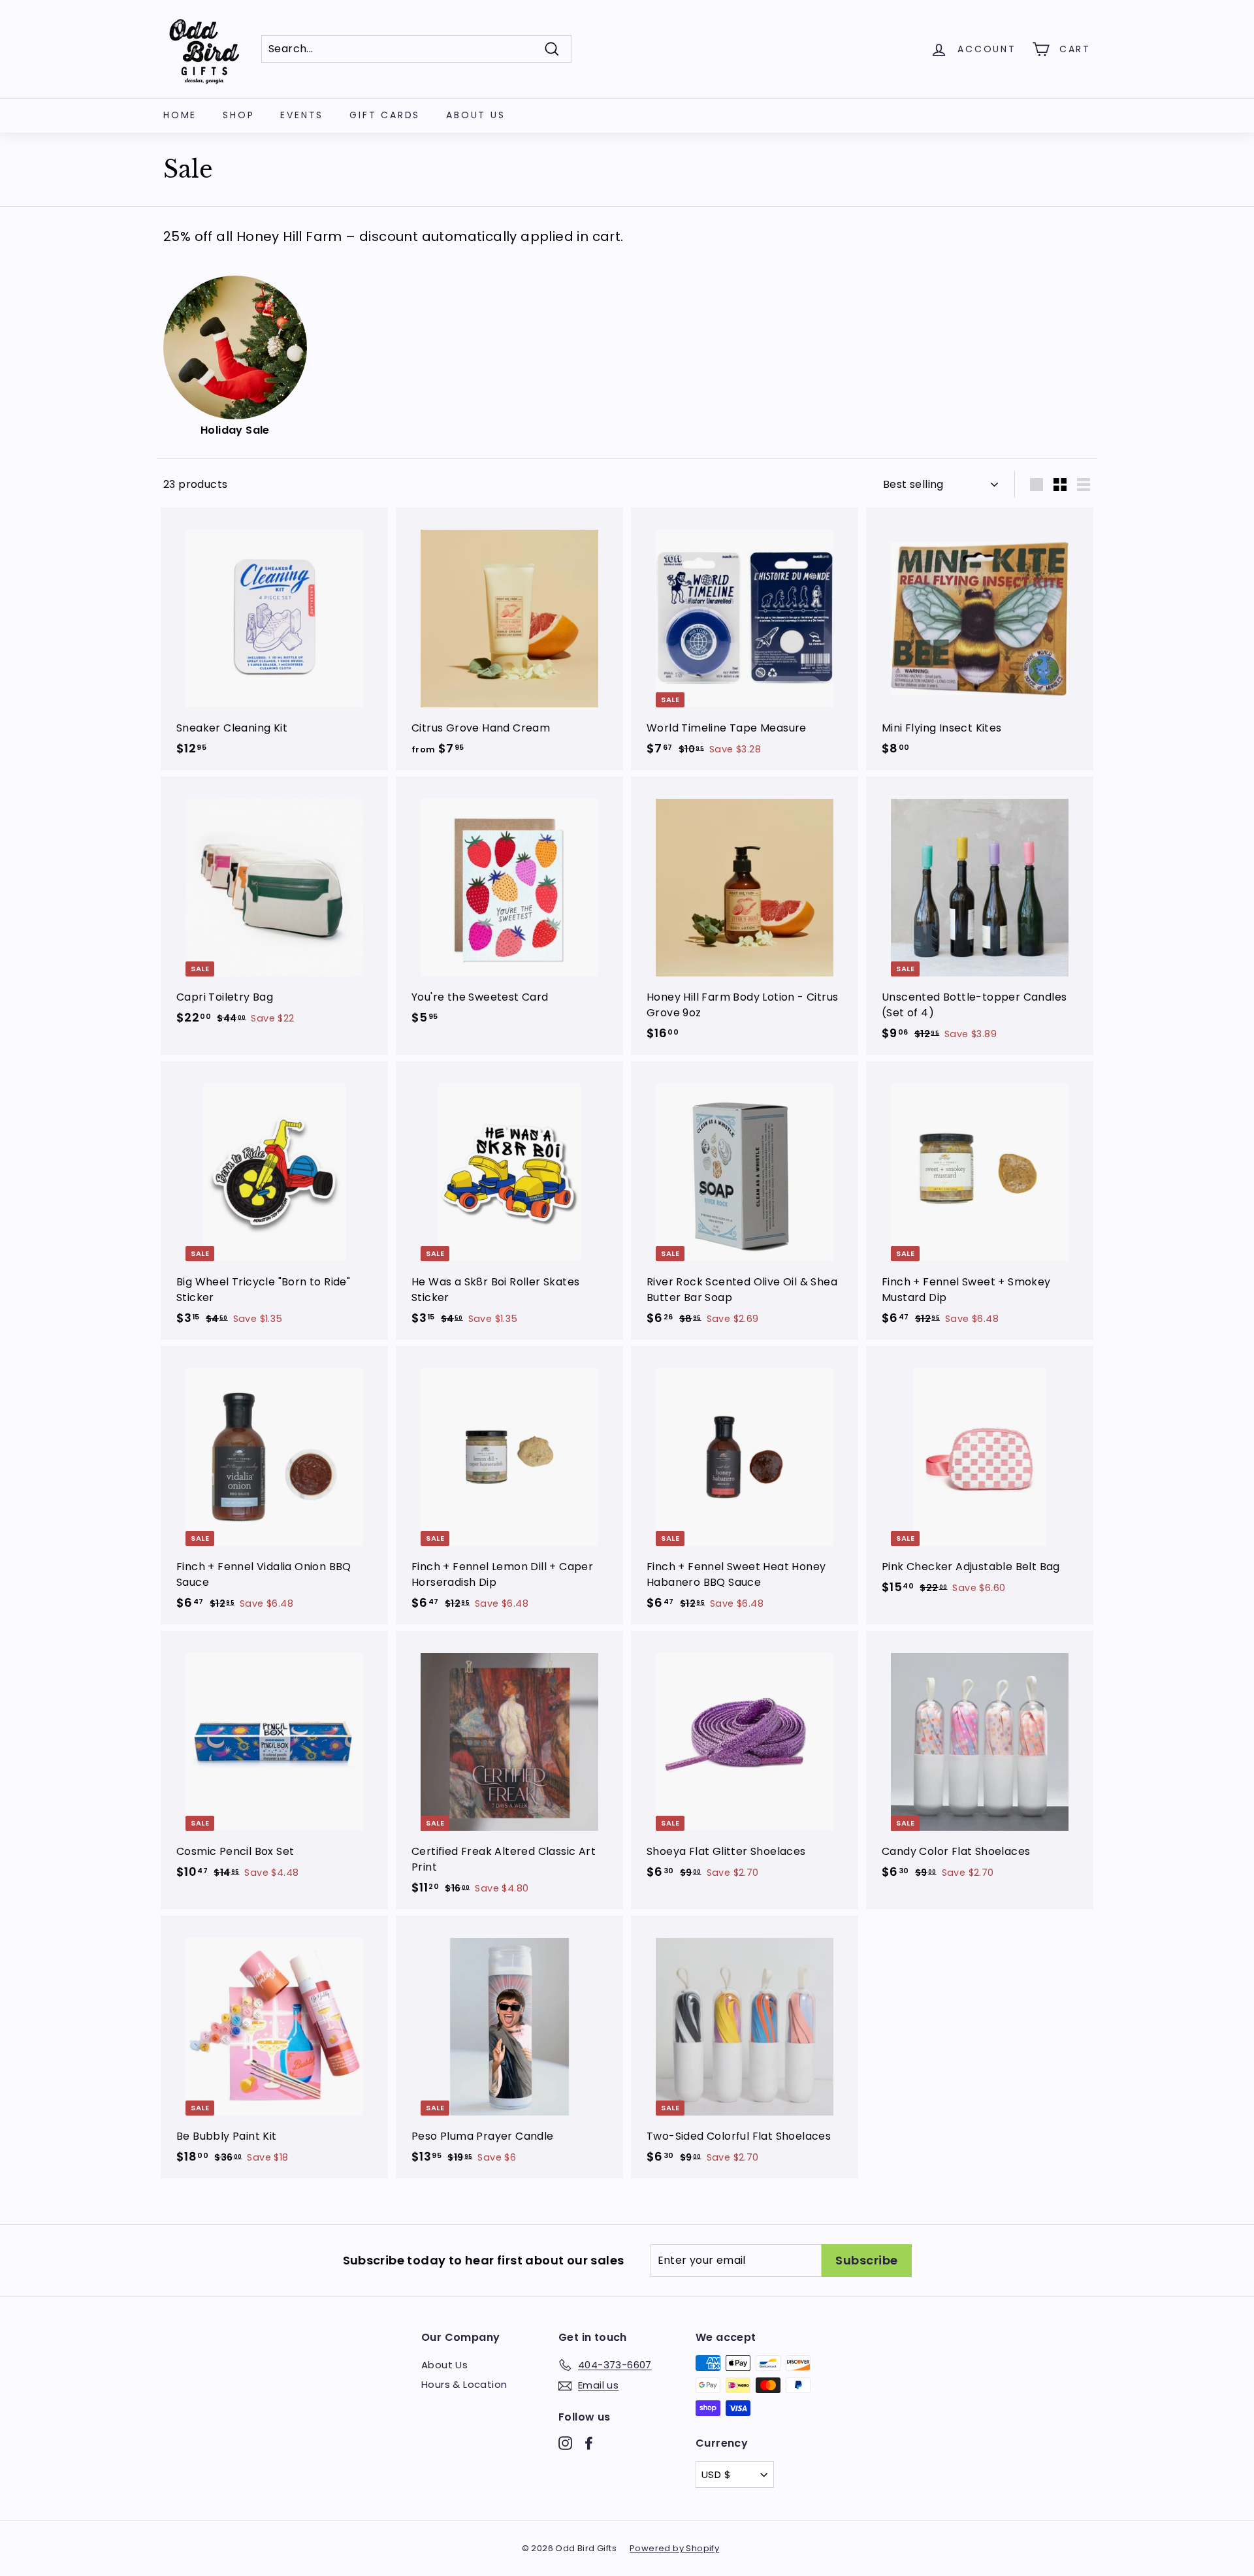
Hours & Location (464, 2384)
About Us (475, 115)
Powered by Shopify (674, 2548)
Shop (238, 115)
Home (180, 115)
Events (302, 115)
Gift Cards (385, 115)
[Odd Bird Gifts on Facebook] (589, 2442)
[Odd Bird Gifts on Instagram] (565, 2442)
